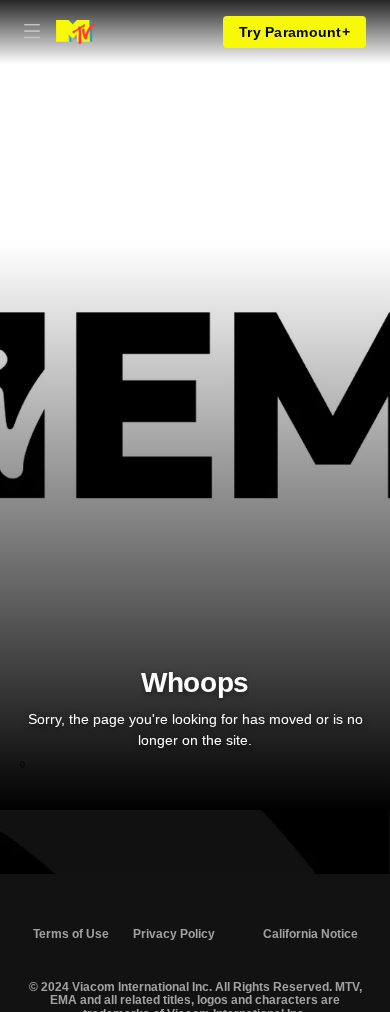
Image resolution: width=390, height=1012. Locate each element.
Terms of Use (71, 934)
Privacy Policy (174, 934)
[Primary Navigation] (32, 32)
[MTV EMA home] (75, 32)
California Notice (310, 934)
